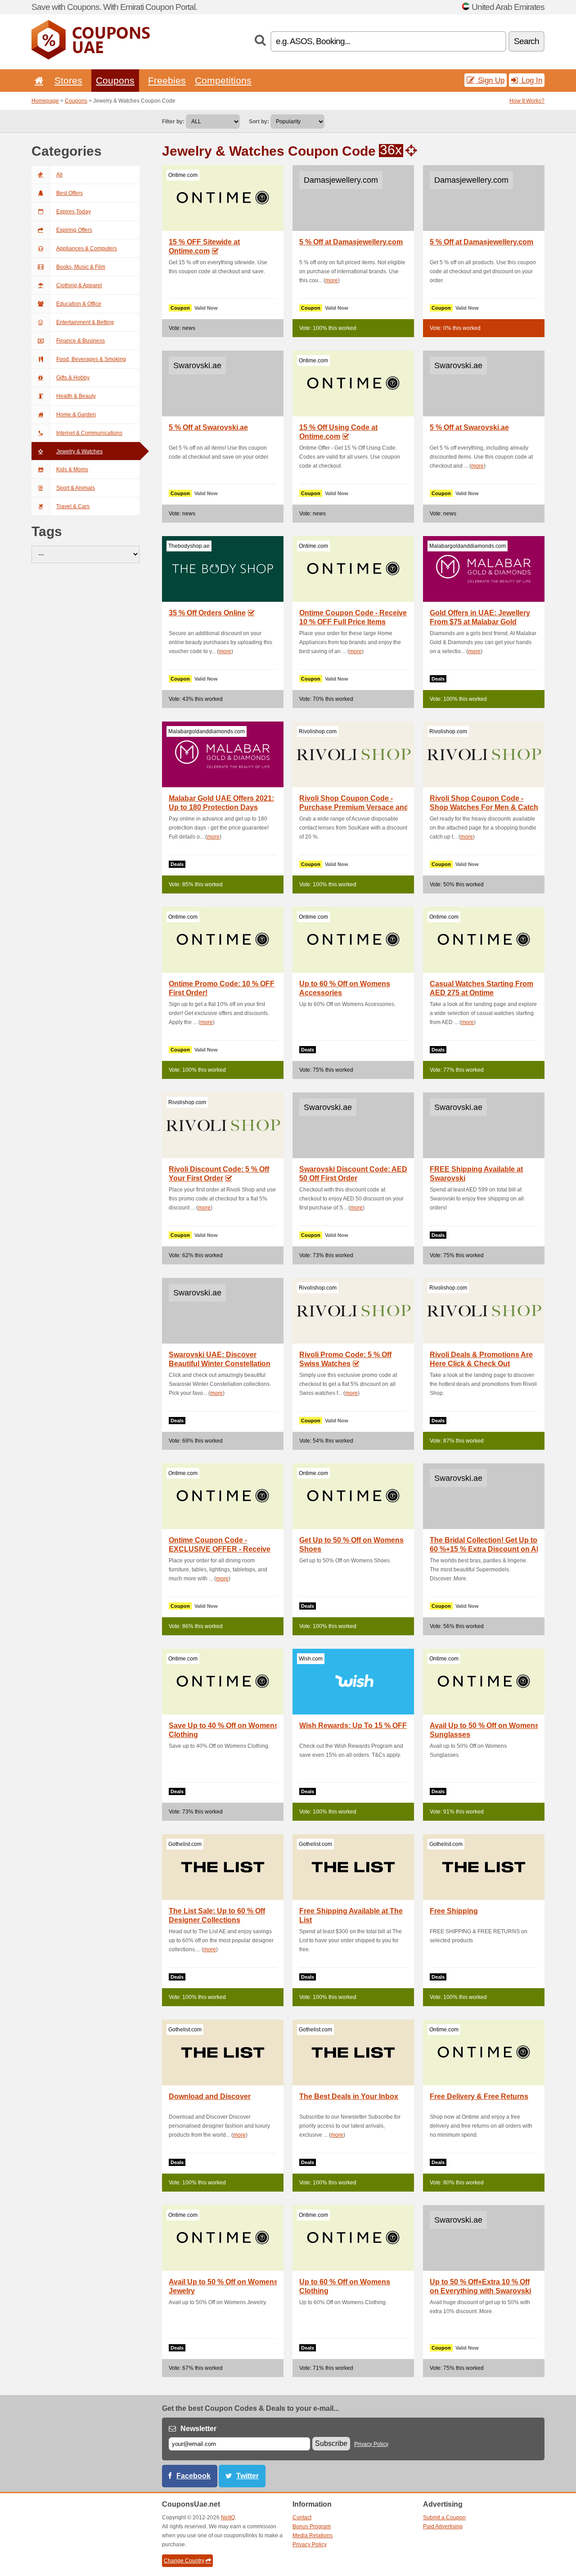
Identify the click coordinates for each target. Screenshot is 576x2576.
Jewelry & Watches (79, 451)
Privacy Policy (371, 2444)
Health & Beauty (76, 396)
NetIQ (228, 2517)
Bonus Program (312, 2526)
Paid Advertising (443, 2526)
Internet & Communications (89, 433)
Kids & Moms (72, 469)
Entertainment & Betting (85, 322)
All (59, 175)
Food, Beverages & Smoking (91, 359)
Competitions (223, 80)
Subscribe (331, 2443)
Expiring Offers (74, 230)
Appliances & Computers (87, 248)
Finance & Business (81, 341)
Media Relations (313, 2535)
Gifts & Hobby (73, 378)
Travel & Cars (73, 506)
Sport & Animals (76, 488)
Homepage (45, 101)
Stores (68, 80)
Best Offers (70, 193)
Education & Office (79, 304)
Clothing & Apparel (79, 285)
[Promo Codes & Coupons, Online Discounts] (91, 58)
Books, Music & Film (81, 267)
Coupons (115, 80)
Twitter (247, 2476)
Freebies (167, 80)
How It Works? (527, 101)
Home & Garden (76, 415)
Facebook (193, 2476)
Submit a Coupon (444, 2517)
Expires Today (74, 212)
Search (526, 41)
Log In (531, 80)
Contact (302, 2517)
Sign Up (490, 80)
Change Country (184, 2561)
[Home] (37, 80)
